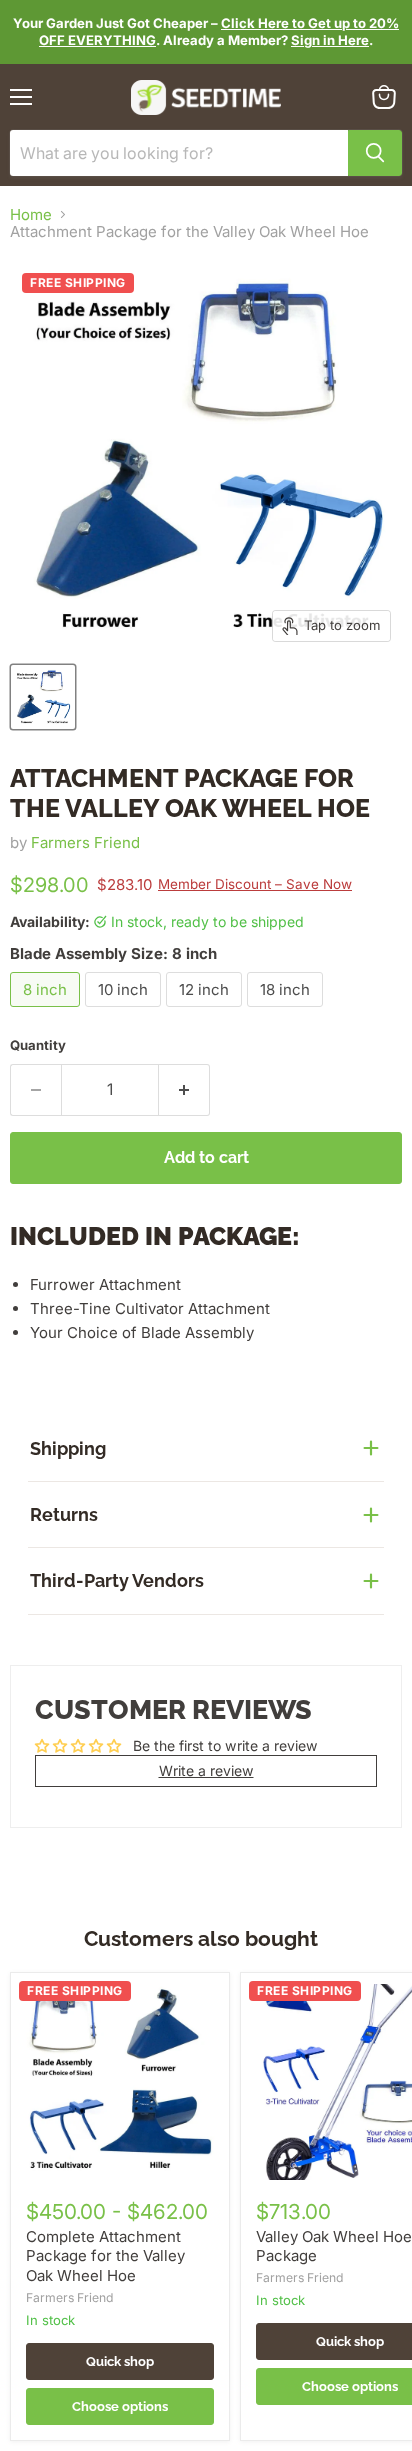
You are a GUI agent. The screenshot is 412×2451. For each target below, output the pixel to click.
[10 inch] (125, 1011)
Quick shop (120, 2361)
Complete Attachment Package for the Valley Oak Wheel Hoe (105, 2256)
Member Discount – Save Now (255, 884)
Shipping (68, 1448)
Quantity (38, 1045)
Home (31, 214)
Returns (64, 1514)
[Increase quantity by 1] (184, 1090)
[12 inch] (206, 1011)
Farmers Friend (85, 842)
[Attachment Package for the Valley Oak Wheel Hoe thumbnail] (43, 697)
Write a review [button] (206, 1770)
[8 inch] (47, 1011)
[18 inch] (287, 1011)
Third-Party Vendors (117, 1580)
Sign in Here (330, 40)
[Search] (375, 153)
